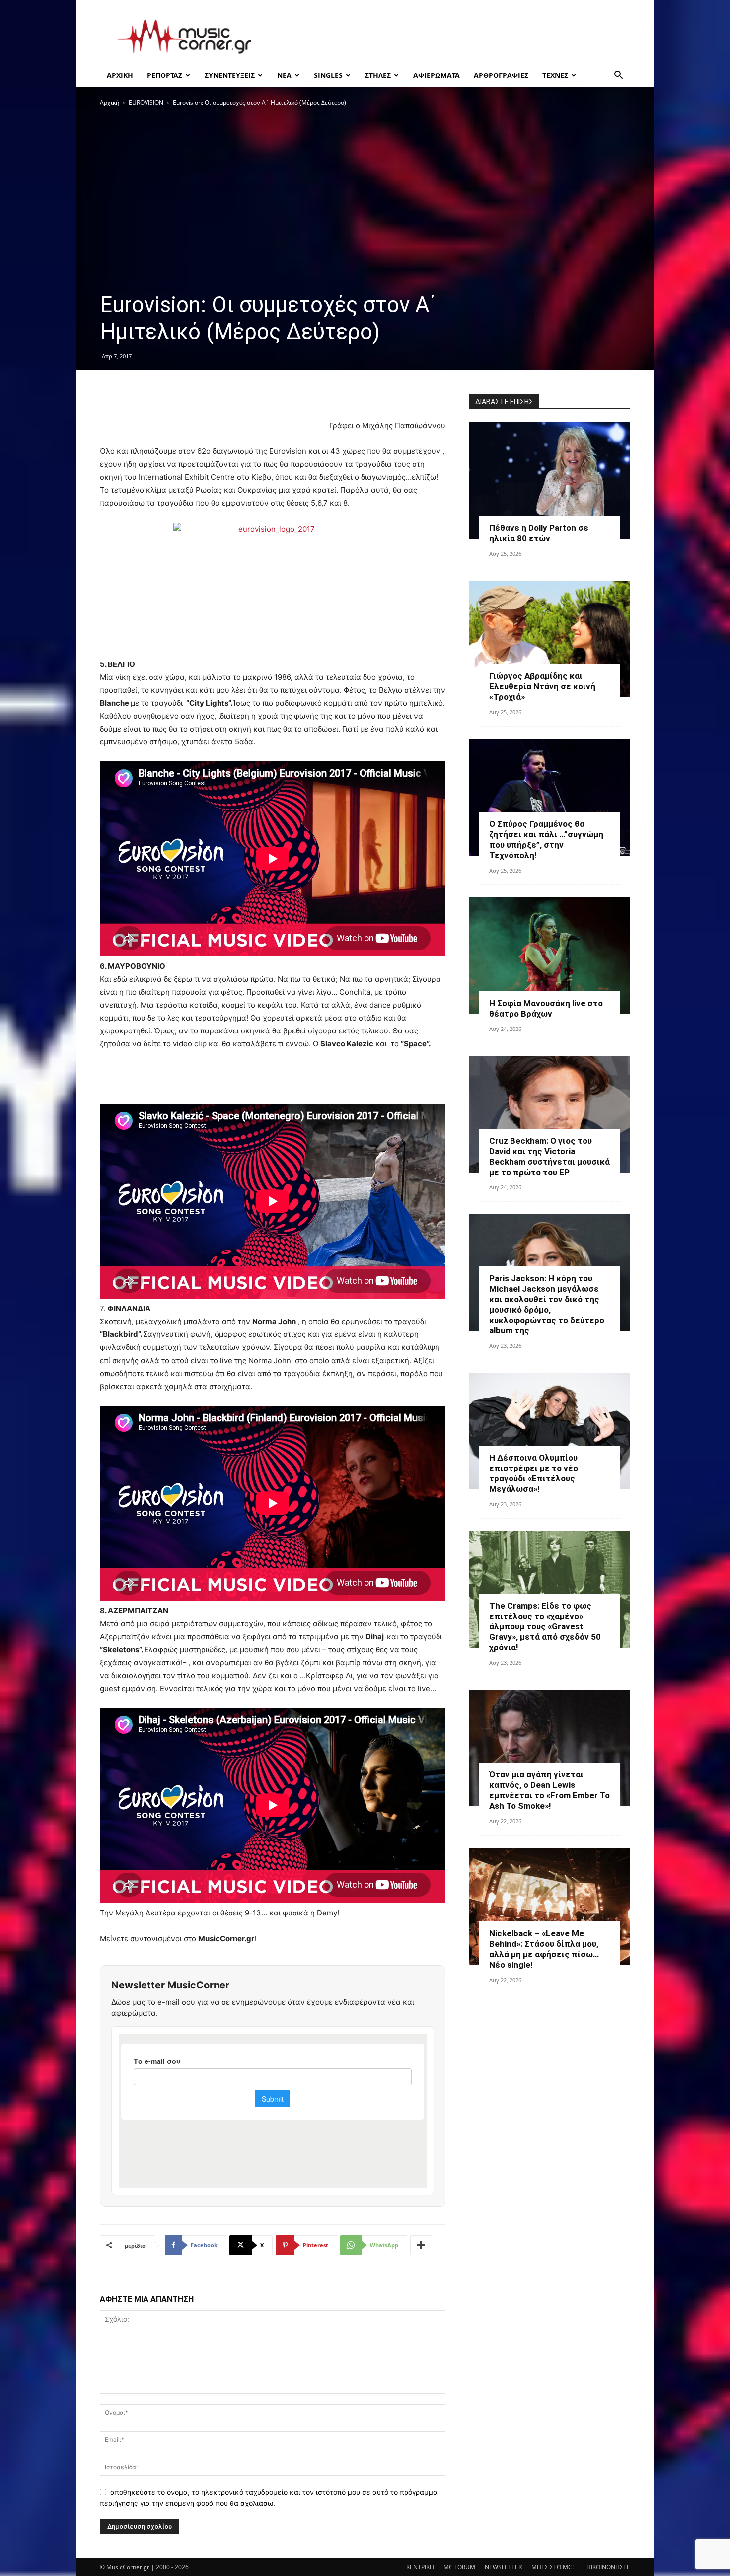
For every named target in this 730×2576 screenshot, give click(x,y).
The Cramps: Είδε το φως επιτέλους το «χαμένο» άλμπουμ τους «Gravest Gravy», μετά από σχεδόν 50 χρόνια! (545, 1626)
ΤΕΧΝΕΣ (555, 75)
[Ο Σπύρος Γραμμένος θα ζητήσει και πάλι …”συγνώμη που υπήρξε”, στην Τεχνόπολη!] (550, 797)
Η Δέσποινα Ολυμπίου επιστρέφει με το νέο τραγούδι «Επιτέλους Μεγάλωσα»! (534, 1473)
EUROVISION (146, 103)
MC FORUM (459, 2567)
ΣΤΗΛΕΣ (378, 75)
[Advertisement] (449, 37)
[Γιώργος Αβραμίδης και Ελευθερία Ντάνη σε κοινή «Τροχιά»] (550, 639)
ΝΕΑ (284, 75)
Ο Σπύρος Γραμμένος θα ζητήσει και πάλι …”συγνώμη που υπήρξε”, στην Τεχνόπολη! (546, 840)
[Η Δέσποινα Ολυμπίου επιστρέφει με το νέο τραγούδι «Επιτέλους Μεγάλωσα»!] (550, 1431)
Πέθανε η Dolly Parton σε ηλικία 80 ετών (539, 533)
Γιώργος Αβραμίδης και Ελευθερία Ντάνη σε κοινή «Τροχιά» (542, 686)
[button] (618, 76)
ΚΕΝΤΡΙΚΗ (420, 2567)
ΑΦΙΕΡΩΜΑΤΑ (437, 75)
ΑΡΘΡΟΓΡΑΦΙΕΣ (501, 75)
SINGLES (328, 75)
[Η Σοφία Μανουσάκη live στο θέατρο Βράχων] (550, 956)
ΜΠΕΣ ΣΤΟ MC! (552, 2567)
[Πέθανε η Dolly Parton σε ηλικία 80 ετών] (550, 480)
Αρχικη (120, 75)
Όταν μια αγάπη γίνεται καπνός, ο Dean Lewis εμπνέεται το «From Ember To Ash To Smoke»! (549, 1790)
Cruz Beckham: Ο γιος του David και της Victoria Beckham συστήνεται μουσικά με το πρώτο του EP (549, 1156)
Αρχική (109, 103)
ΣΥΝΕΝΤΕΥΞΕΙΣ (230, 75)
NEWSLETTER (503, 2567)
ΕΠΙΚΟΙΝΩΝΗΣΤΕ (607, 2567)
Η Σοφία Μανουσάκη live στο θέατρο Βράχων (546, 1008)
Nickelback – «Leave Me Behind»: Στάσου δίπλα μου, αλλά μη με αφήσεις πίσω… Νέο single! (544, 1949)
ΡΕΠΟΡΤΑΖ (165, 75)
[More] (421, 2245)
